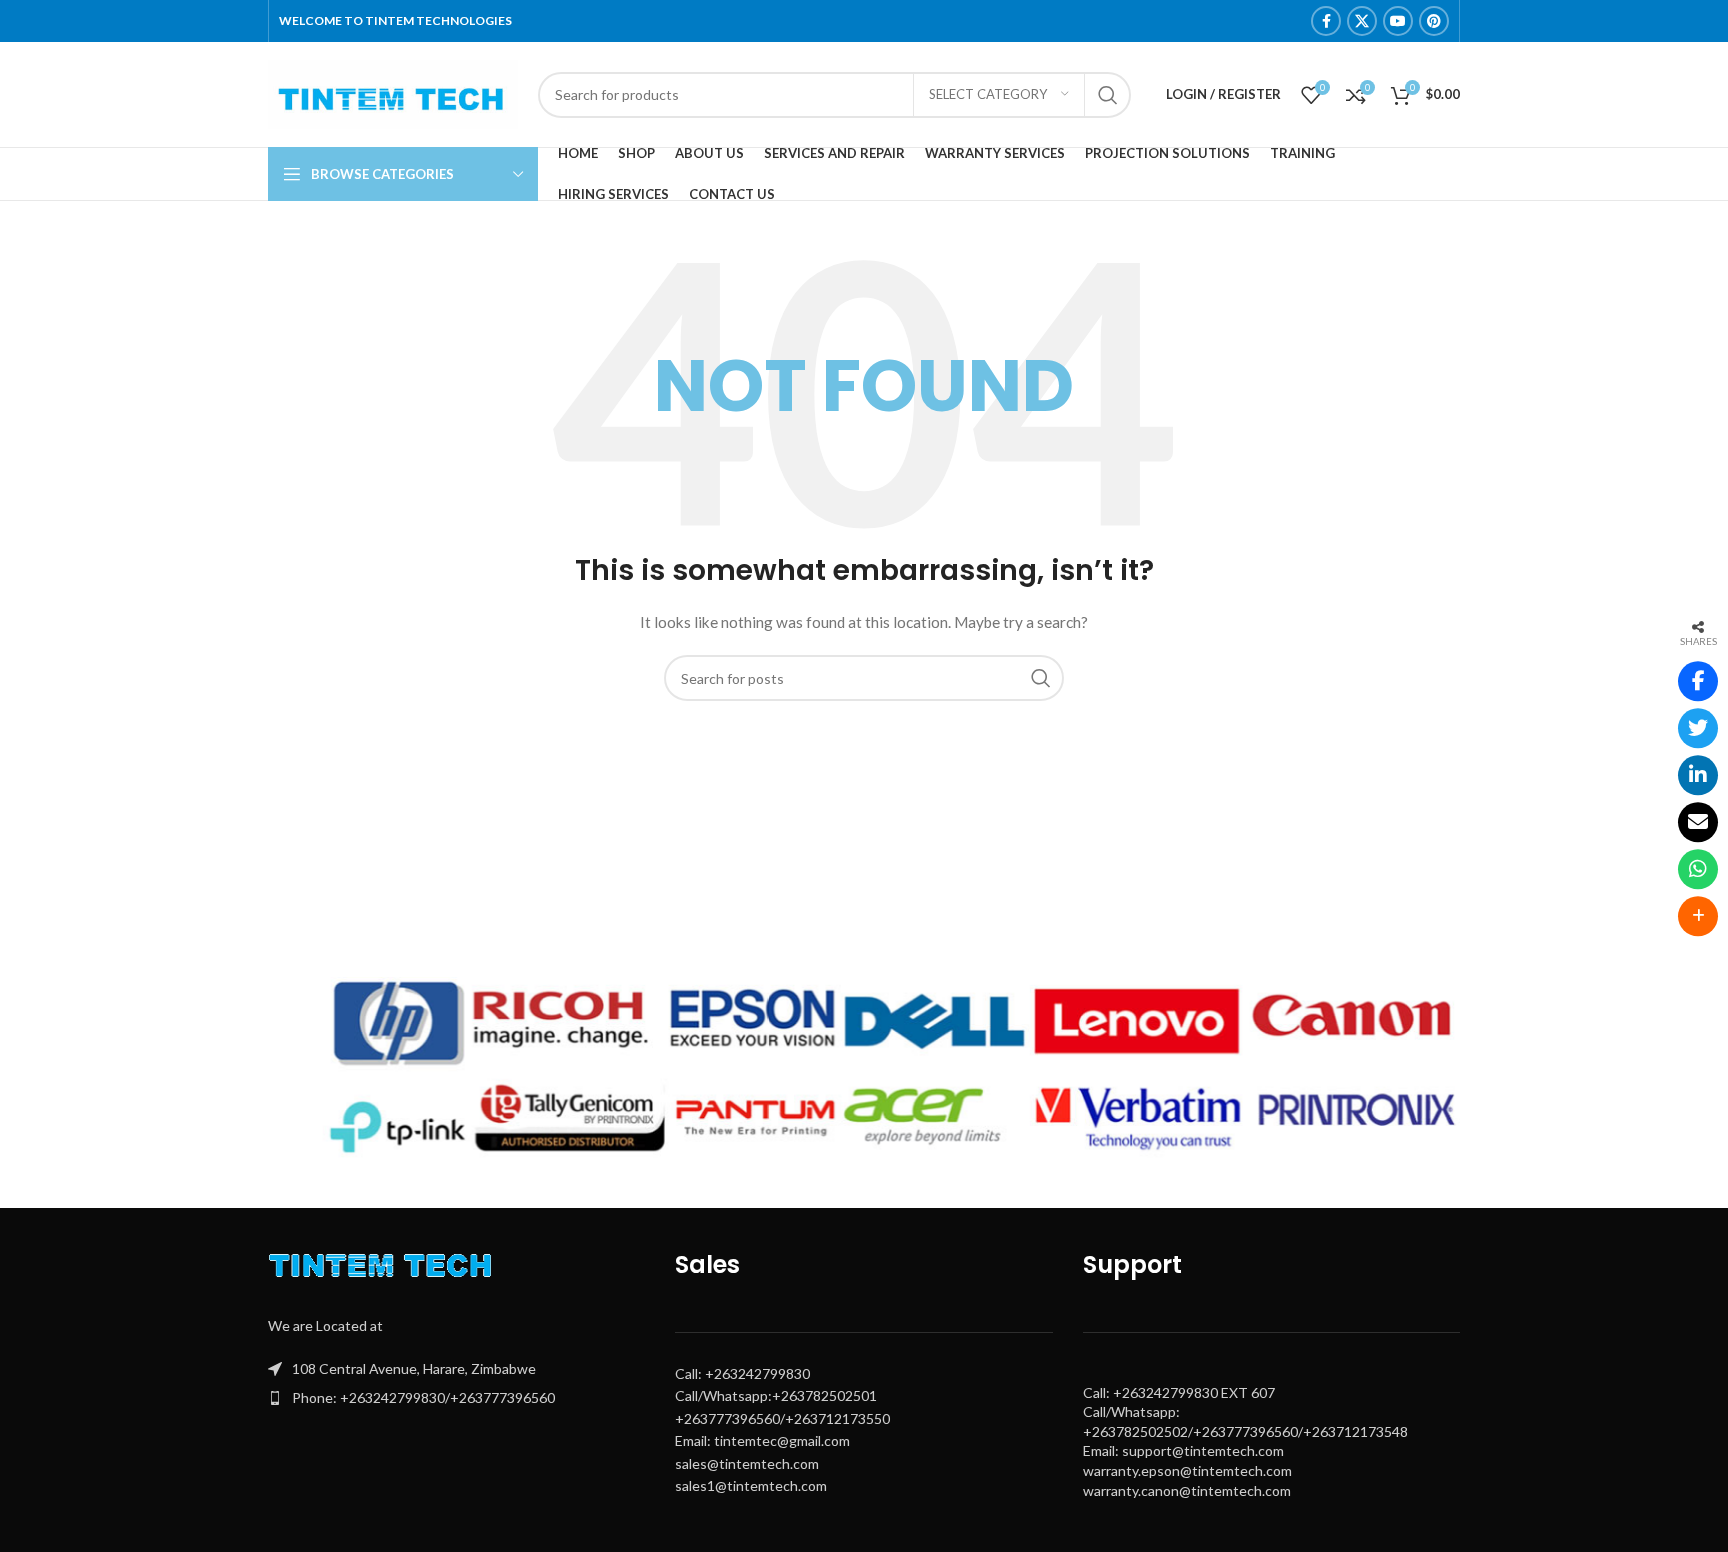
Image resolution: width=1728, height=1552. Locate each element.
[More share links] (1698, 917)
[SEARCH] (1108, 95)
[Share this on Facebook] (1698, 682)
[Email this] (1698, 823)
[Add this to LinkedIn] (1698, 776)
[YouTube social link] (1398, 21)
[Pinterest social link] (1434, 21)
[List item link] (456, 1398)
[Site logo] (393, 92)
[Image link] (385, 1270)
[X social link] (1362, 21)
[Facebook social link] (1326, 21)
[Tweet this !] (1698, 729)
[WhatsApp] (1698, 870)
